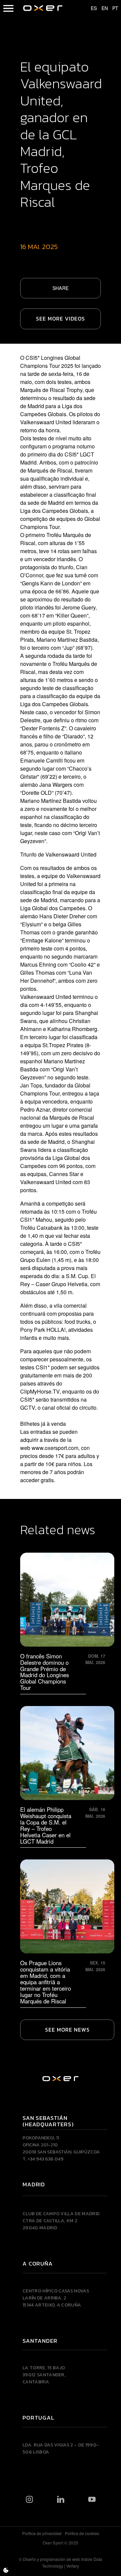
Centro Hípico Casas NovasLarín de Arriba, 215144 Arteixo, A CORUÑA (56, 2298)
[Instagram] (29, 2499)
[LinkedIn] (61, 2499)
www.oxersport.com (55, 1448)
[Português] (112, 8)
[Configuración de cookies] (6, 2570)
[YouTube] (92, 2499)
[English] (102, 8)
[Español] (91, 8)
